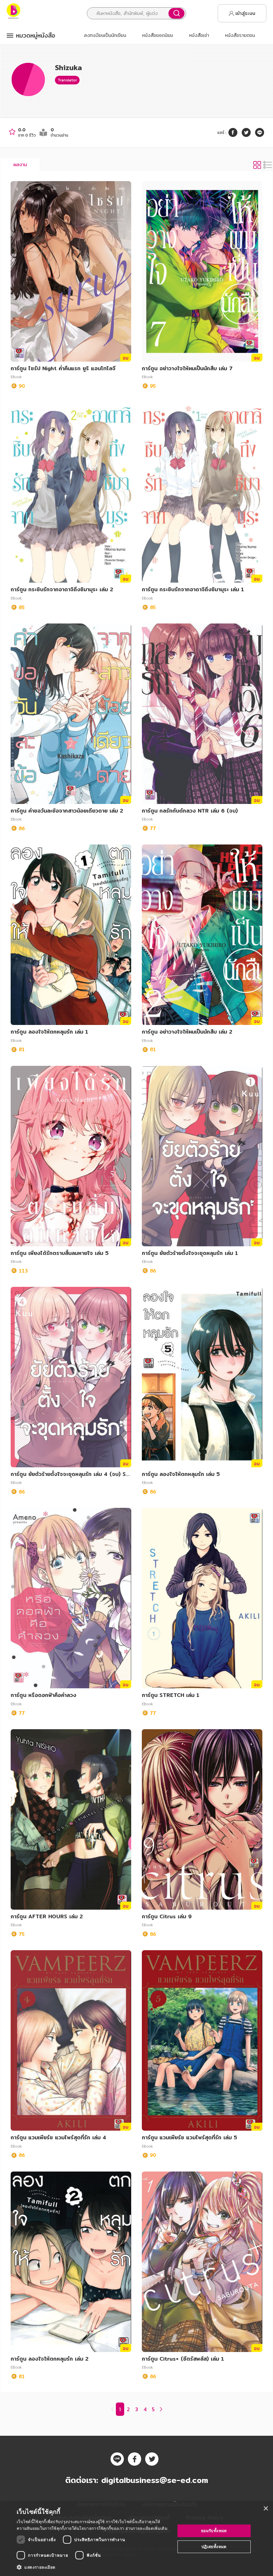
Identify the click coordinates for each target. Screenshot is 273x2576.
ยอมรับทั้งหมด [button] (214, 2531)
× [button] (266, 2509)
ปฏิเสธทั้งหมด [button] (214, 2547)
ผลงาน (20, 165)
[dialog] (136, 2539)
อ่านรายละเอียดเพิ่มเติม (146, 2528)
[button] (94, 2567)
